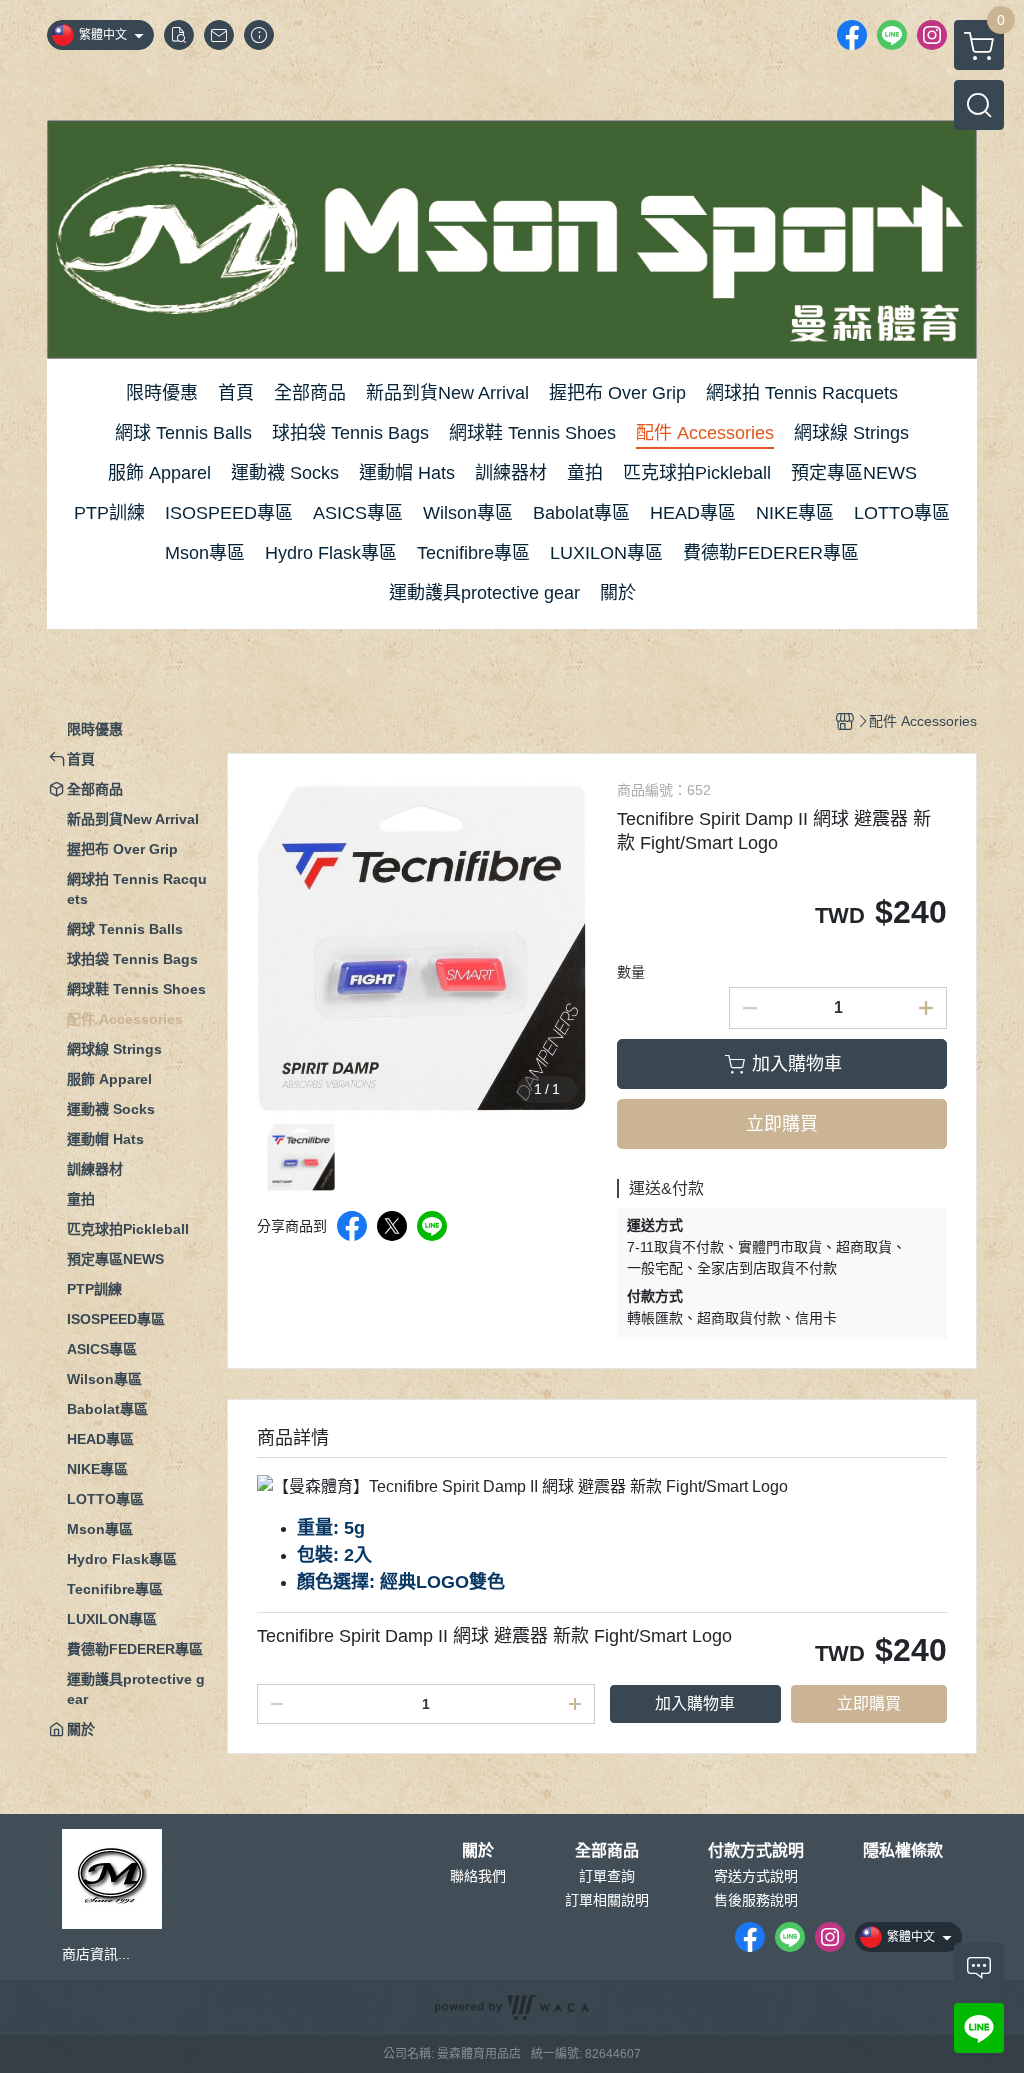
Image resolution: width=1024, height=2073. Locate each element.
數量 (631, 972)
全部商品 (607, 1851)
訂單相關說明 (607, 1900)
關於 (478, 1851)
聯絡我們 (478, 1876)
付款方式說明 (756, 1851)
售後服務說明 (756, 1900)
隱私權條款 (903, 1851)
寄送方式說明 (756, 1876)
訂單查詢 (607, 1876)
